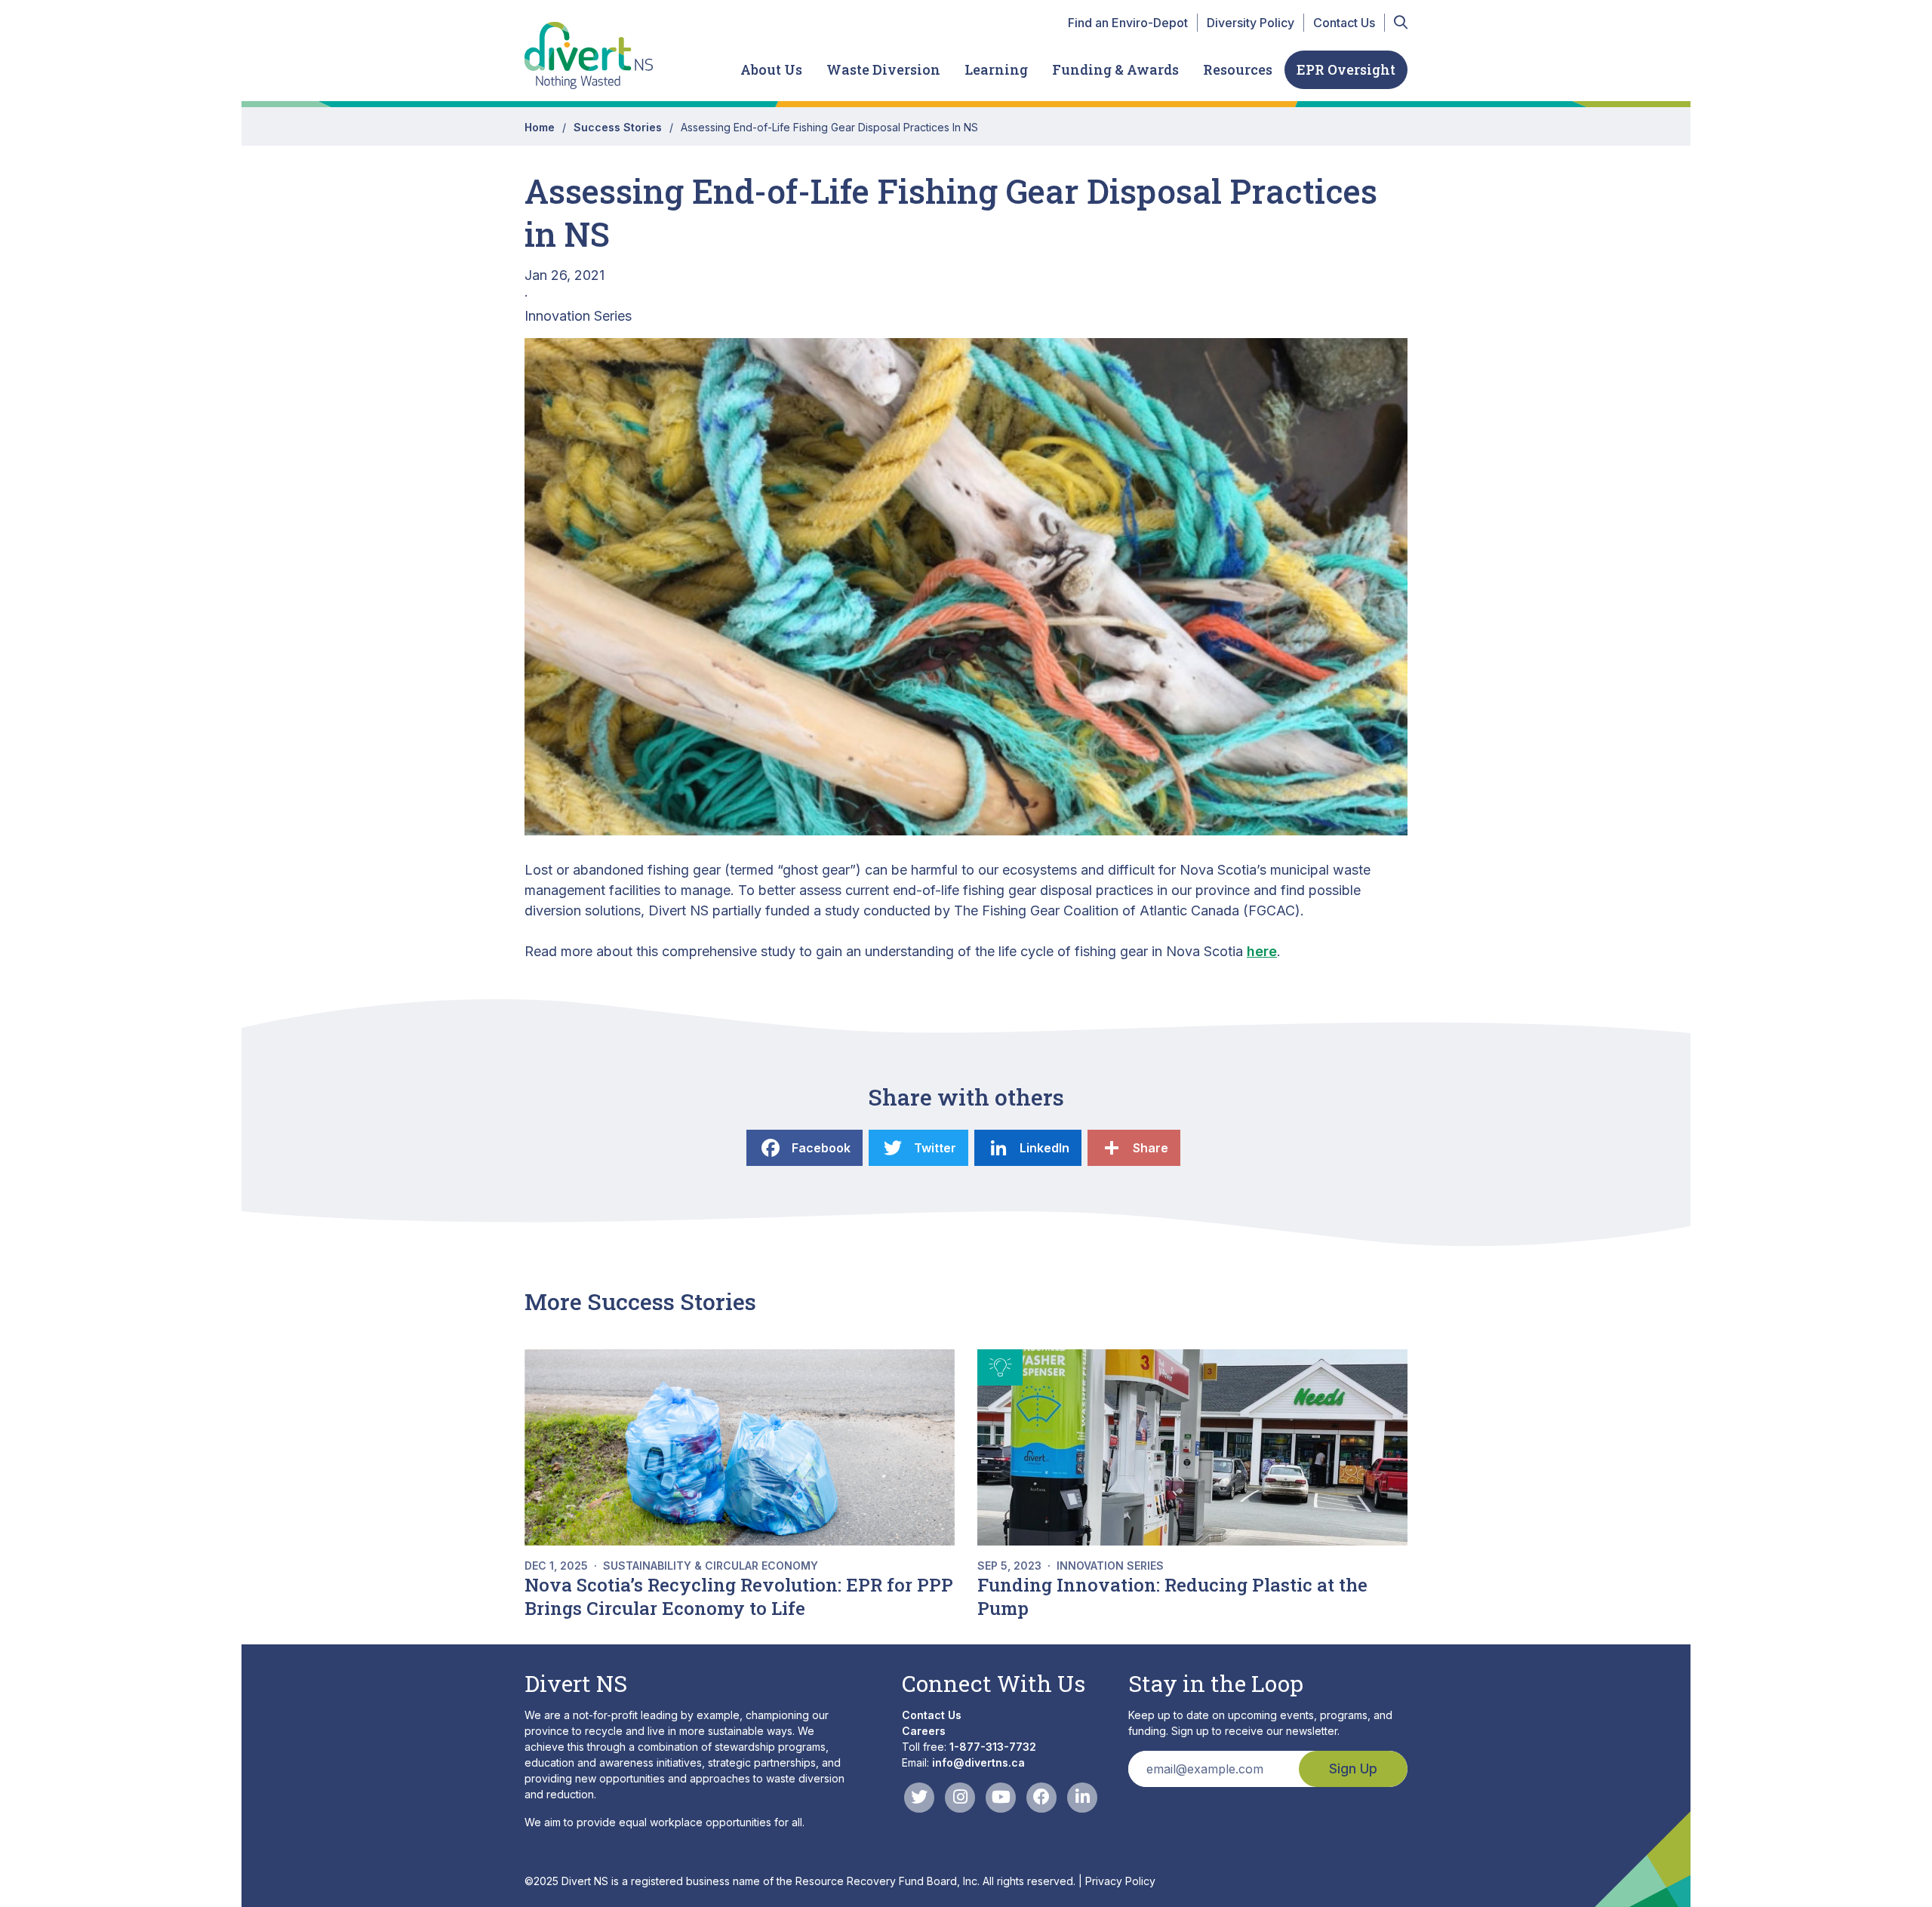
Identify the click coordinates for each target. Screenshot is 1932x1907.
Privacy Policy (1120, 1881)
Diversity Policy (1251, 23)
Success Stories (618, 127)
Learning (996, 69)
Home (540, 127)
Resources (1238, 69)
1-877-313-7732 (993, 1747)
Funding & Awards (1115, 69)
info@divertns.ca (978, 1762)
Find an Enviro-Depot (1128, 23)
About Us (771, 69)
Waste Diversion (883, 69)
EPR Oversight (1346, 69)
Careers (924, 1731)
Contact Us (1344, 23)
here (1262, 951)
